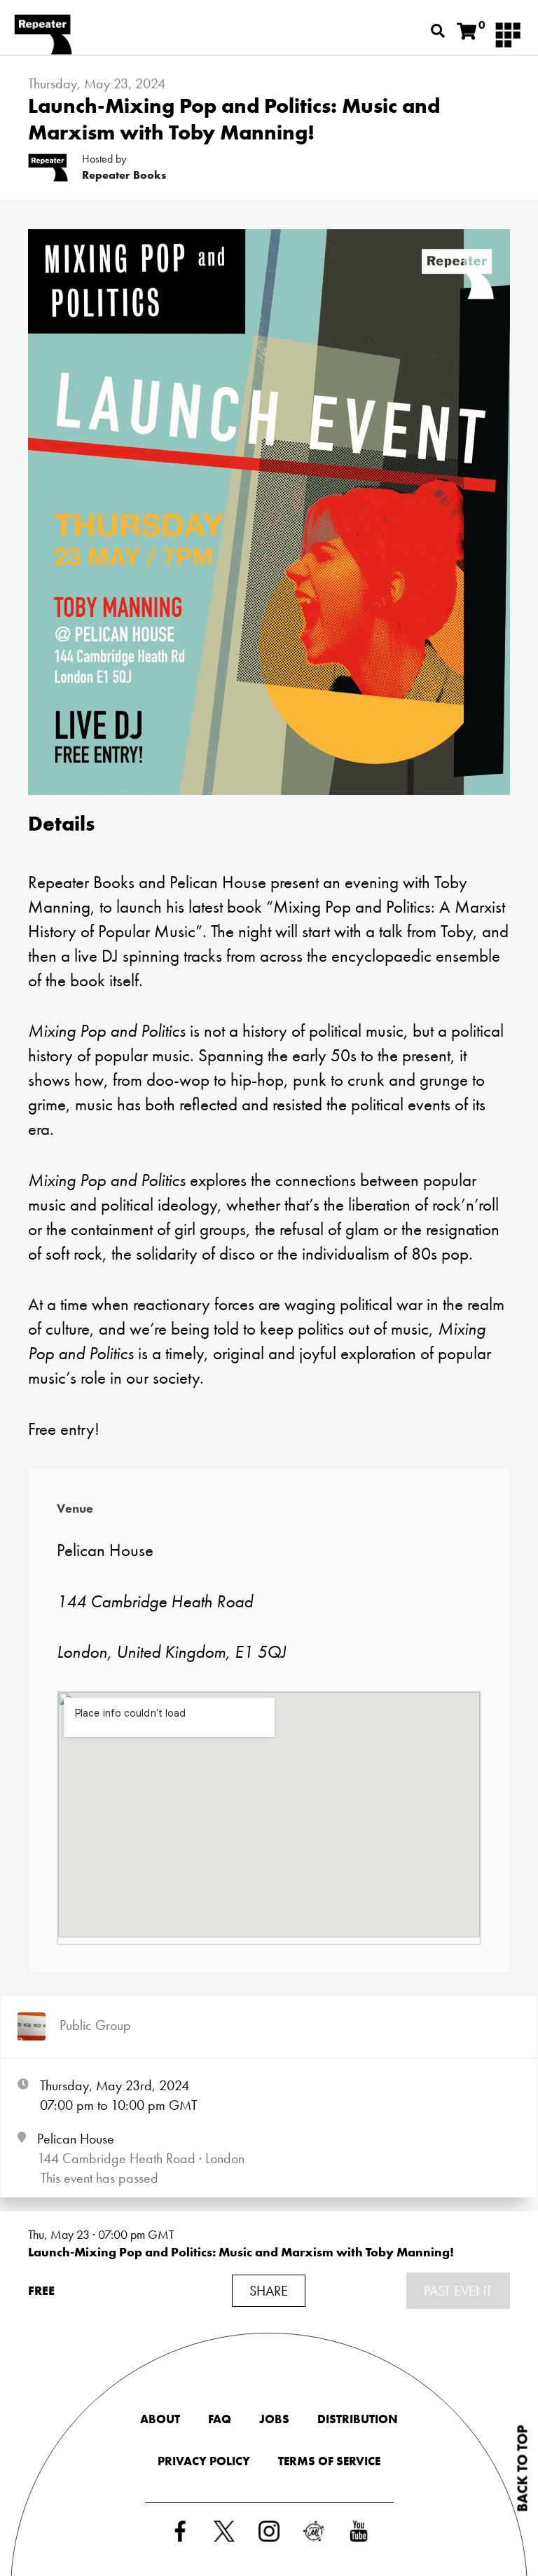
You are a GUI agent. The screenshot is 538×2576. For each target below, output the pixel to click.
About (160, 2419)
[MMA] (508, 34)
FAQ (220, 2419)
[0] (467, 32)
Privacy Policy (204, 2461)
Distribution (358, 2419)
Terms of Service (329, 2461)
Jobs (274, 2419)
